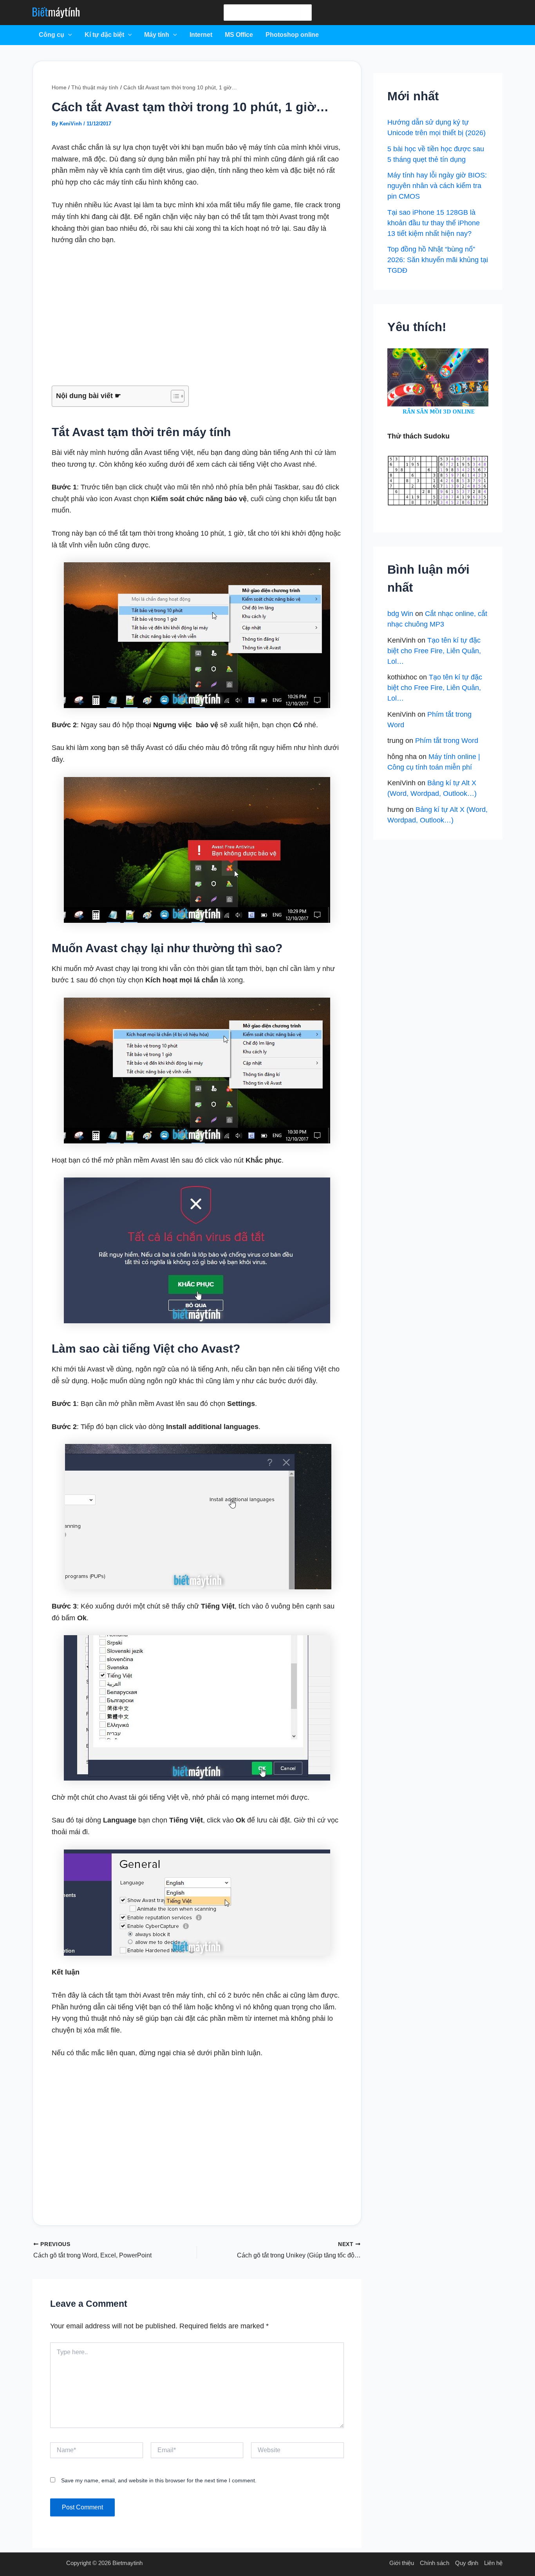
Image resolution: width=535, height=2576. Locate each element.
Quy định (467, 2563)
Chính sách (435, 2563)
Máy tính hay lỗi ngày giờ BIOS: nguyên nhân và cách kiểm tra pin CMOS (437, 186)
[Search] (305, 13)
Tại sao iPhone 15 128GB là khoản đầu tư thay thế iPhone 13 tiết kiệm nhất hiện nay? (434, 223)
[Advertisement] (197, 316)
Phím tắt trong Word (447, 741)
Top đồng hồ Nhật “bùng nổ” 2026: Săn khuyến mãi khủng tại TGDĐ (438, 260)
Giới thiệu (402, 2563)
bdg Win (400, 614)
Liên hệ (493, 2563)
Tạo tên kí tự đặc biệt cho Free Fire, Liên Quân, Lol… (434, 651)
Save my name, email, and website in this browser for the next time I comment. (159, 2480)
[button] (68, 35)
